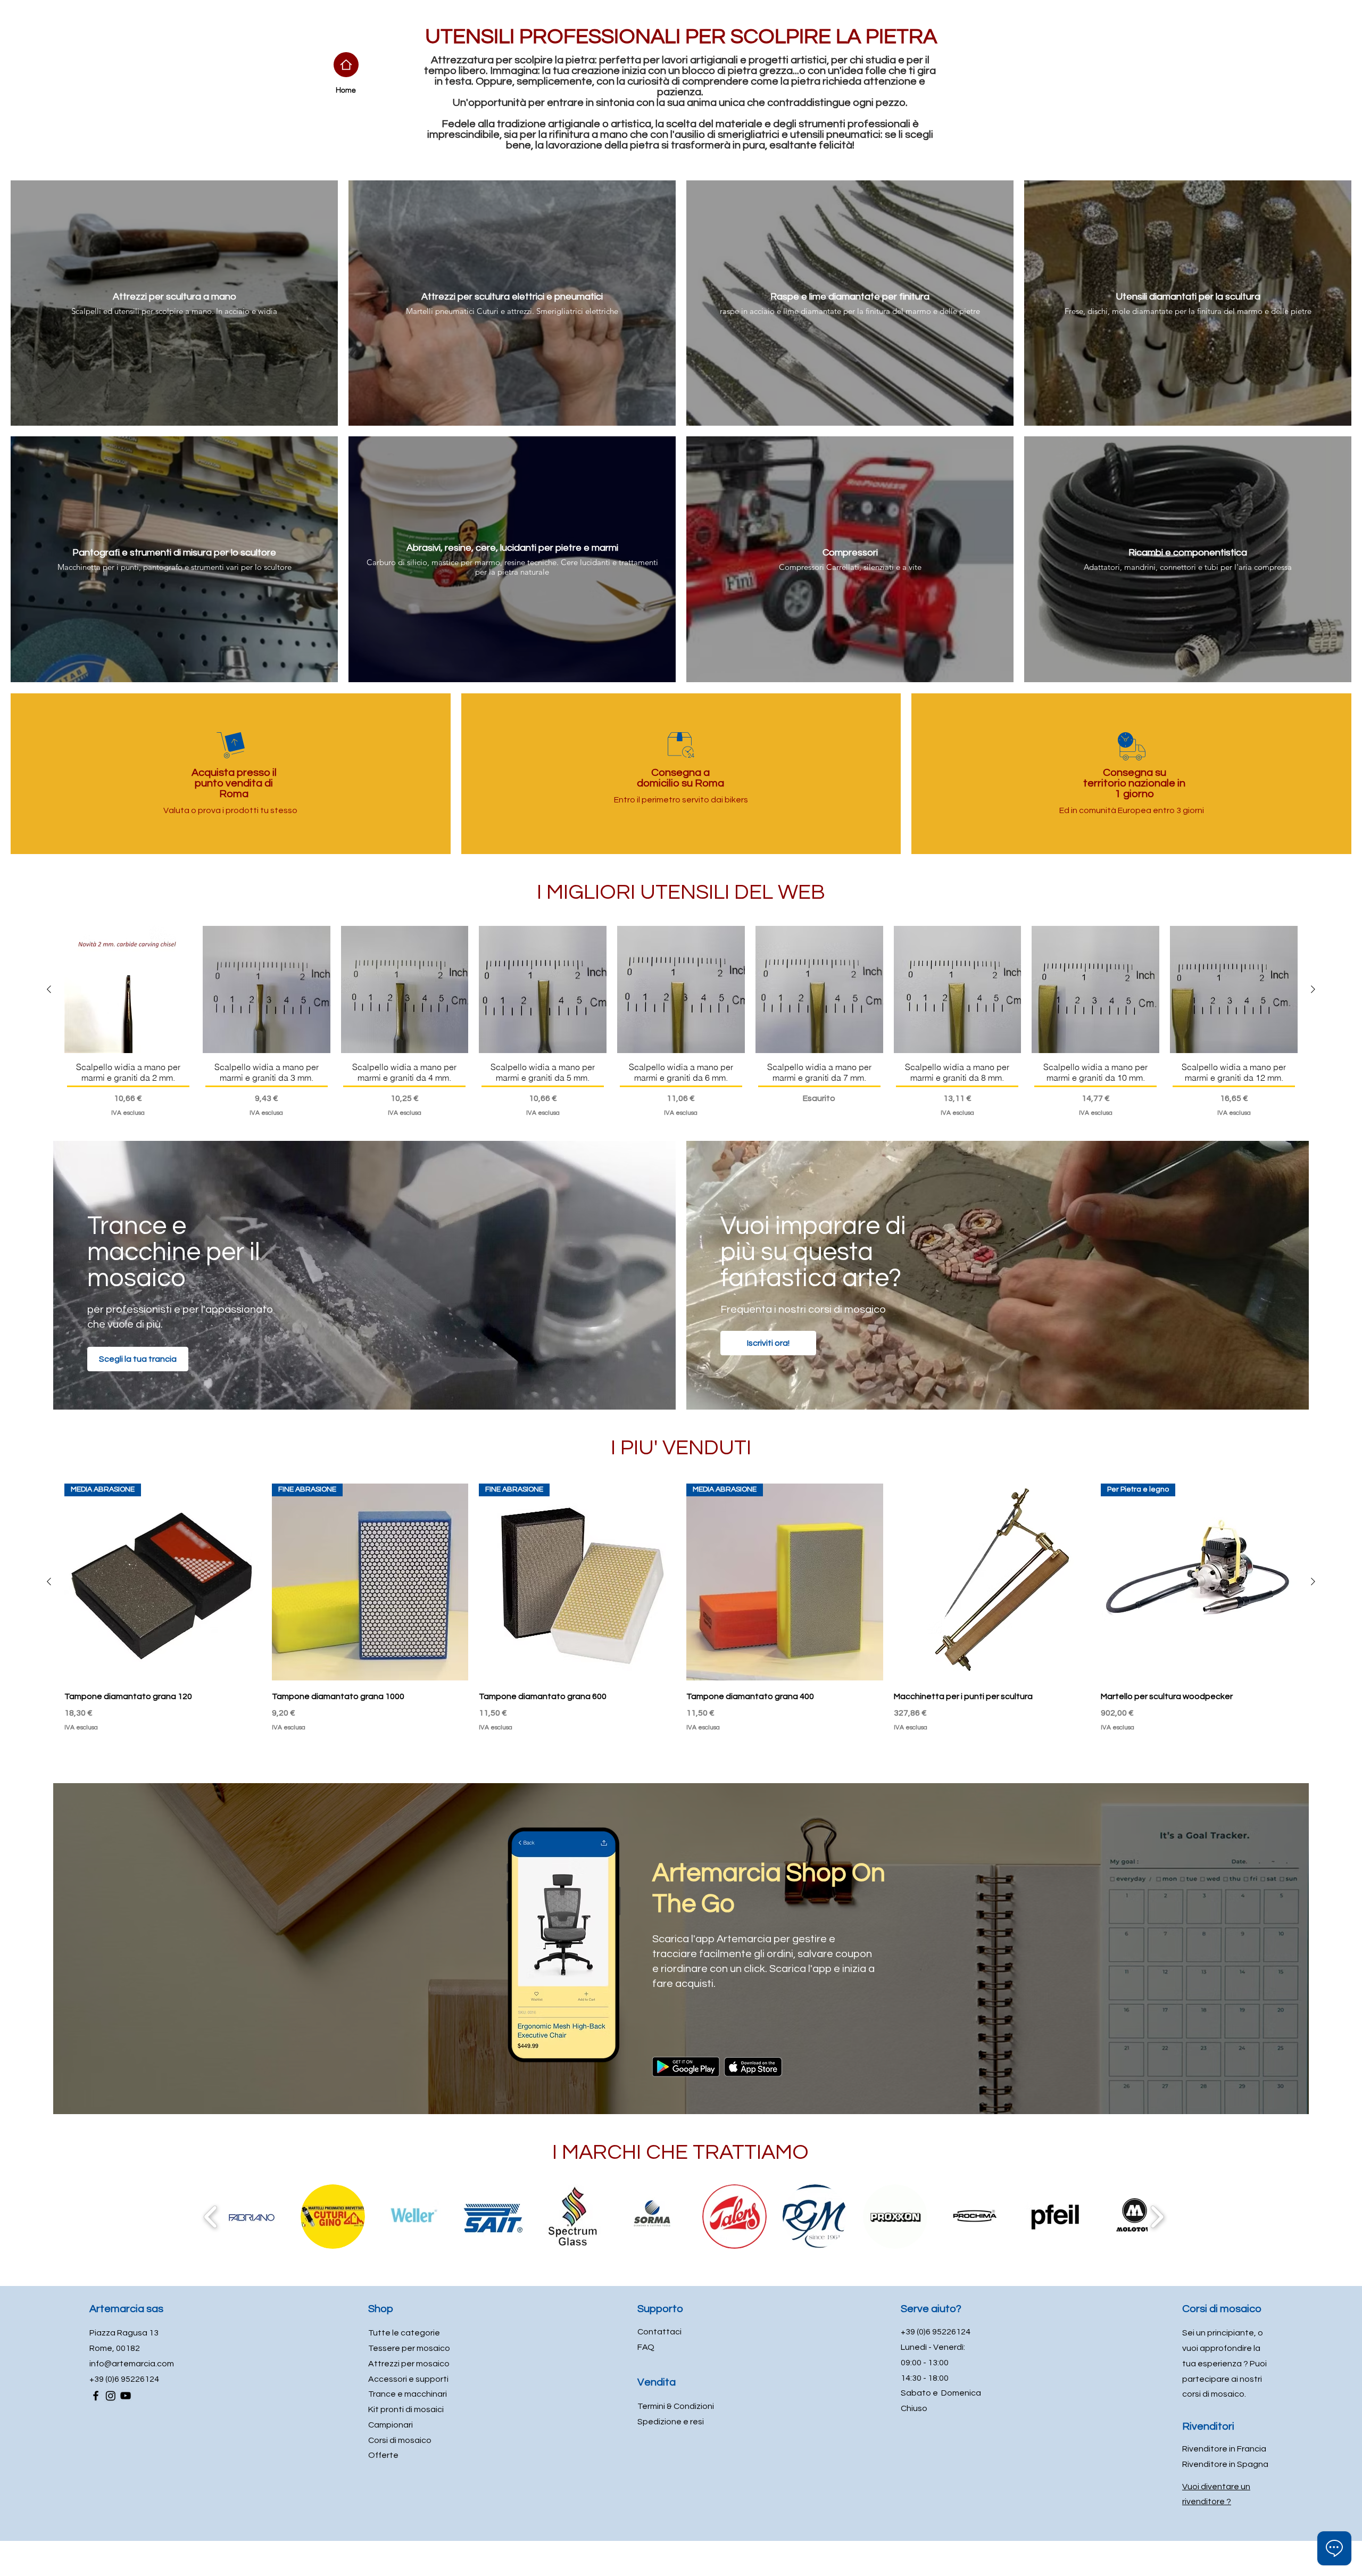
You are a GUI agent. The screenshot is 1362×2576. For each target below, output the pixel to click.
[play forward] (1157, 2217)
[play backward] (211, 2217)
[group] (681, 1022)
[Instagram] (111, 2396)
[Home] (346, 65)
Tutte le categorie (404, 2333)
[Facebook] (96, 2396)
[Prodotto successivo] (1313, 989)
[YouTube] (126, 2396)
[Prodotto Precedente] (49, 989)
